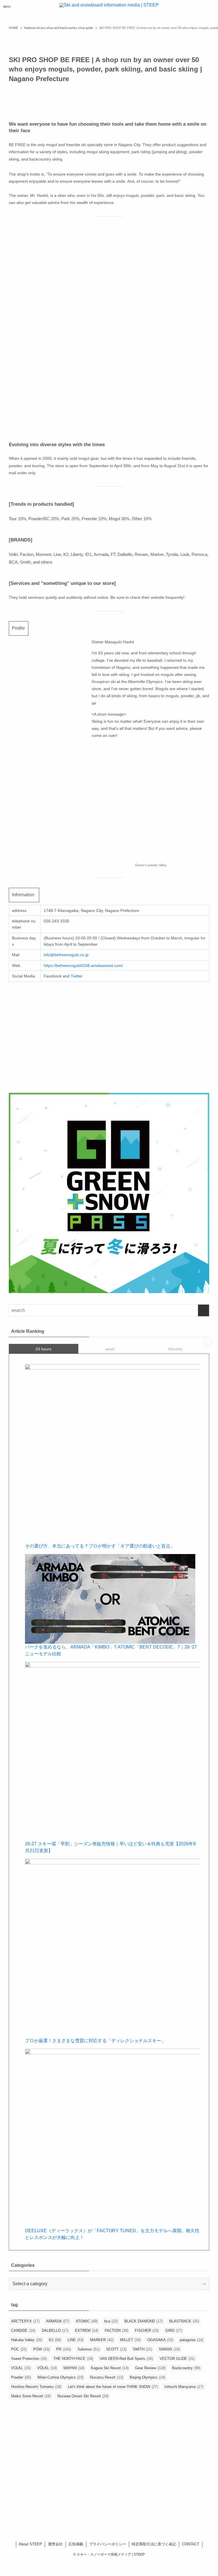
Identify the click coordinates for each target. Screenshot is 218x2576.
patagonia (191, 2340)
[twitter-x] (102, 2518)
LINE (76, 2340)
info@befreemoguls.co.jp (66, 955)
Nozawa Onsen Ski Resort (83, 2396)
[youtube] (116, 2518)
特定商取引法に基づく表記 (154, 2544)
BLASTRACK (184, 2321)
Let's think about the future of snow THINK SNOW (113, 2387)
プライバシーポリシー (108, 2544)
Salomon (89, 2349)
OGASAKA (160, 2340)
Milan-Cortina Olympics (60, 2377)
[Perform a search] (204, 1310)
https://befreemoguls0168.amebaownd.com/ (83, 966)
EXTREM (87, 2331)
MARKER (102, 2340)
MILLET (130, 2340)
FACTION (117, 2331)
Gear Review (150, 2368)
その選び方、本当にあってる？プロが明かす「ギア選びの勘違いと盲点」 (100, 1546)
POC (19, 2349)
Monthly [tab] (175, 1349)
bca (111, 2321)
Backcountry (186, 2368)
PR (64, 2349)
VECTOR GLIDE (177, 2359)
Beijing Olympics (147, 2377)
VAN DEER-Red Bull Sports (126, 2359)
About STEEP (30, 2544)
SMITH (142, 2349)
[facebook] (94, 2518)
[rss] (124, 2518)
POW (41, 2349)
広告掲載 (76, 2544)
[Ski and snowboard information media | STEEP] (109, 7)
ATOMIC (87, 2321)
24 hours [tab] (43, 1349)
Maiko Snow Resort (31, 2396)
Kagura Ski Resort (110, 2368)
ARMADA (58, 2321)
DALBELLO (55, 2331)
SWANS (169, 2349)
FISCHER (147, 2331)
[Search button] (211, 7)
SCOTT (116, 2349)
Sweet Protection (29, 2359)
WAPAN (74, 2368)
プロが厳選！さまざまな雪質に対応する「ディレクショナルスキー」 (95, 2041)
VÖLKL (47, 2368)
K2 (55, 2340)
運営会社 (55, 2544)
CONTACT (191, 2544)
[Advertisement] (109, 2467)
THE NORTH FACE (73, 2359)
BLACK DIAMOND (143, 2321)
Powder (21, 2377)
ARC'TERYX (25, 2321)
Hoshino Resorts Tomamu (36, 2387)
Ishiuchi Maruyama (184, 2387)
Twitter (77, 976)
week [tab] (110, 1349)
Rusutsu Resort (107, 2377)
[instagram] (109, 2518)
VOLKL (21, 2368)
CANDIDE (23, 2331)
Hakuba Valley (27, 2340)
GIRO (174, 2331)
